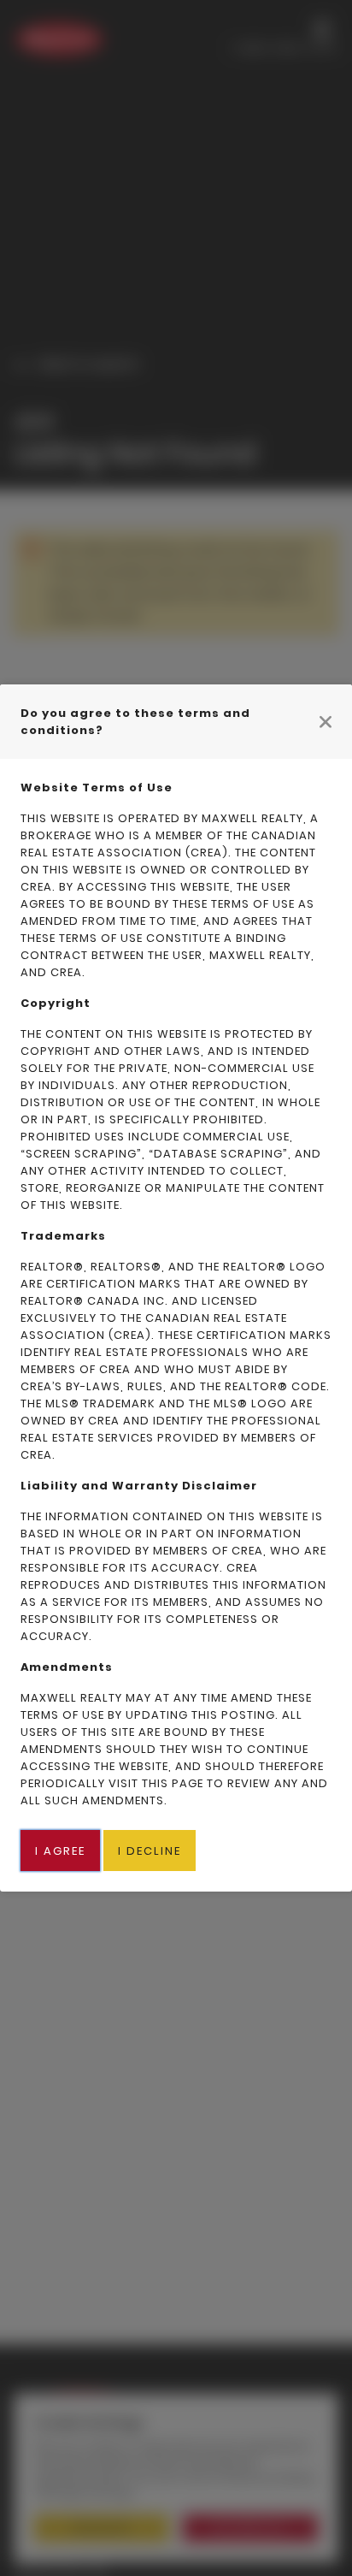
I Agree (60, 1851)
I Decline (150, 1851)
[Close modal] (326, 721)
